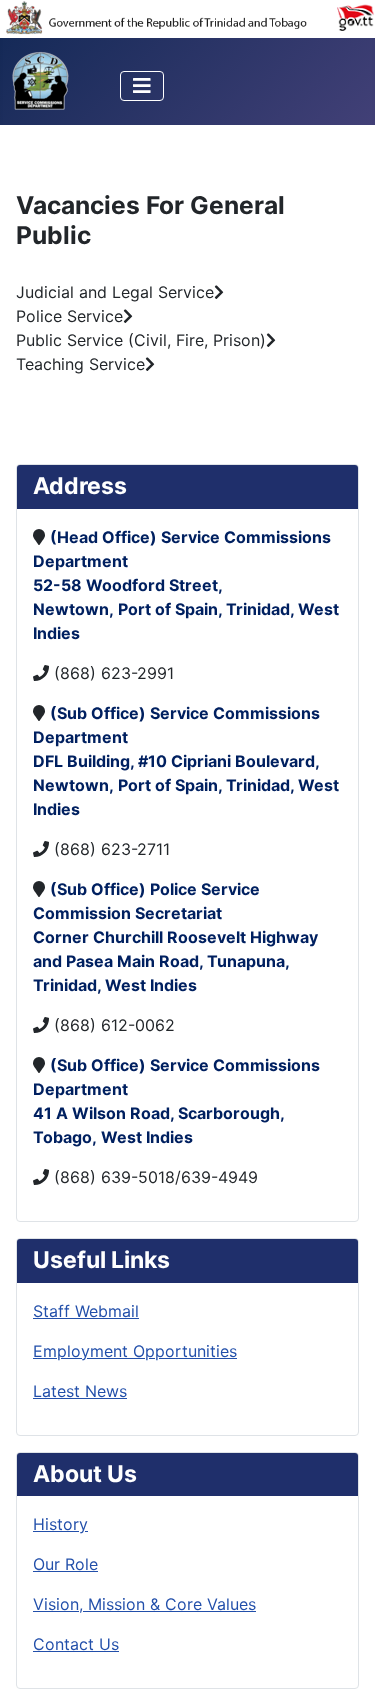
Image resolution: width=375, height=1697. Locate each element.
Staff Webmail (86, 1311)
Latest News (80, 1391)
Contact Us (76, 1644)
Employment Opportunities (135, 1351)
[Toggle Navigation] (142, 86)
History (60, 1524)
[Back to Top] (340, 1660)
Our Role (65, 1564)
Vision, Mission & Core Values (144, 1604)
